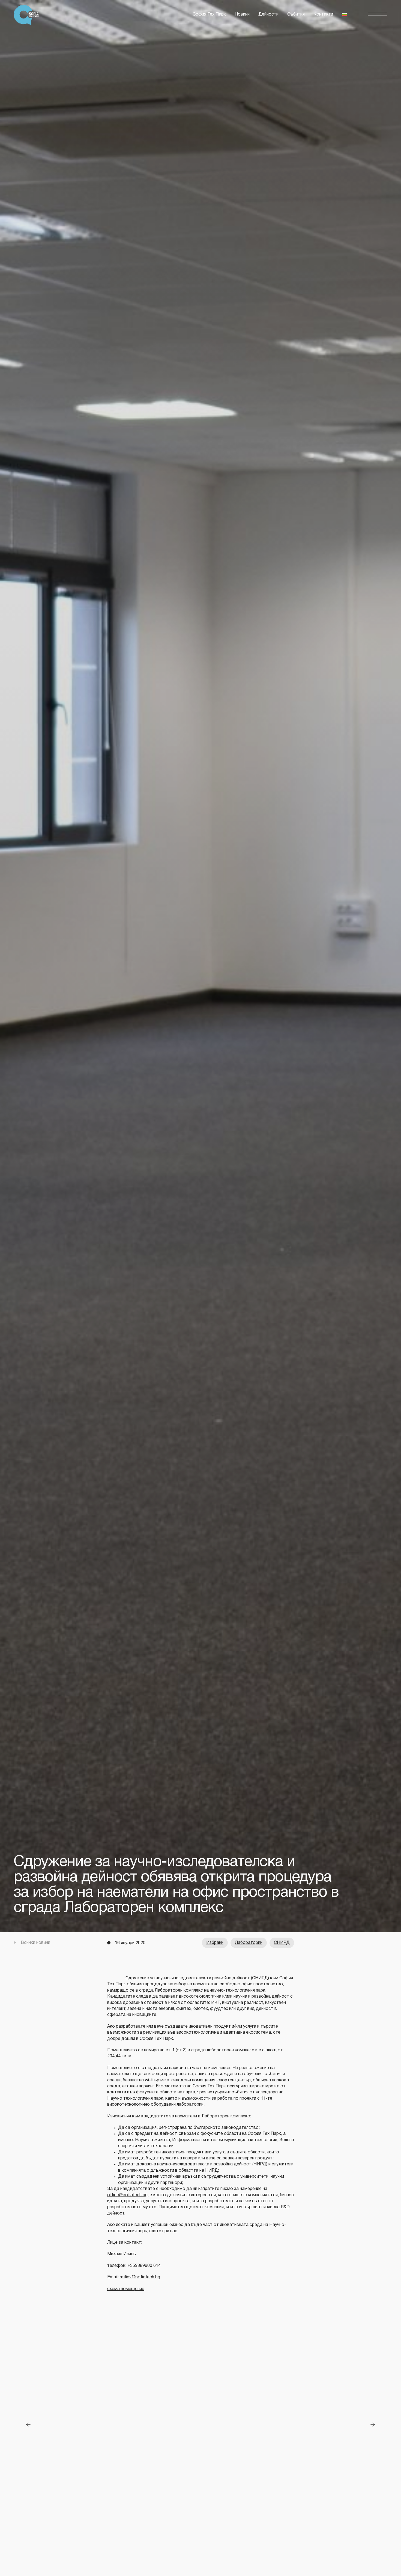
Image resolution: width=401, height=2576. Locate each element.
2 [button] (192, 2522)
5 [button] (217, 2522)
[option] (200, 2424)
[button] (378, 15)
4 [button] (209, 2522)
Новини (242, 14)
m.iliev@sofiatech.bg (140, 2277)
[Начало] (28, 15)
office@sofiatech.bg (127, 2195)
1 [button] (184, 2522)
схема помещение (126, 2289)
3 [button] (200, 2522)
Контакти (323, 14)
